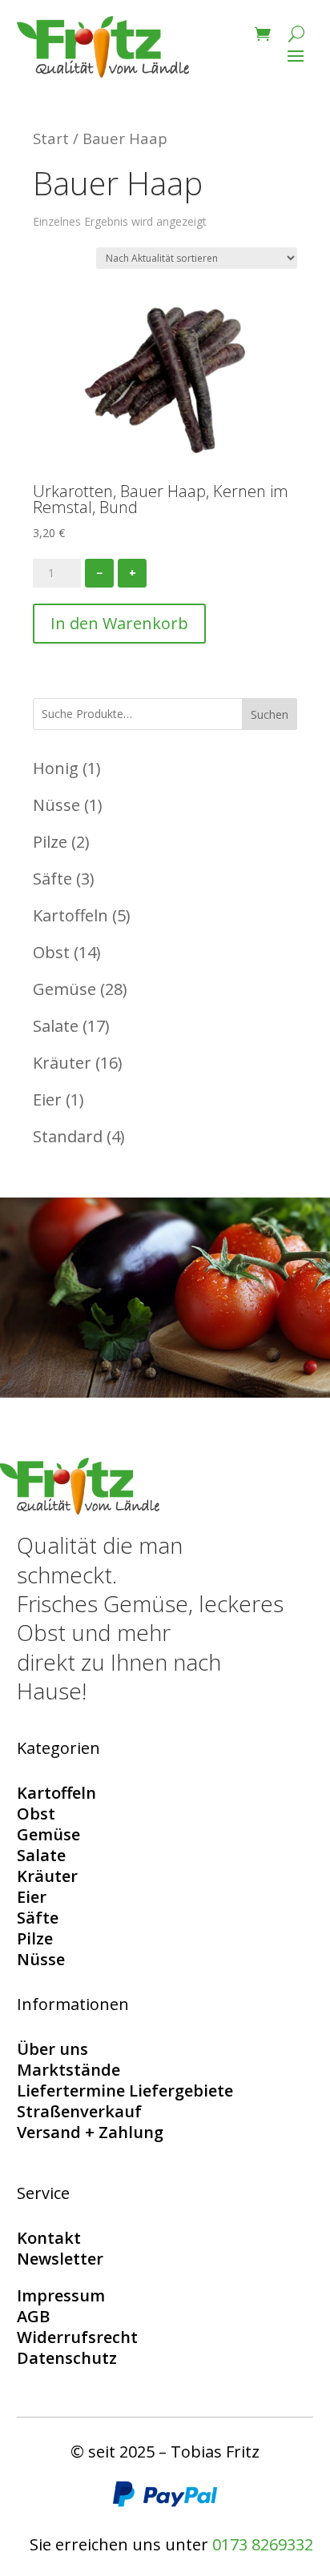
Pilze (35, 1938)
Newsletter (60, 2259)
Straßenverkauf (79, 2111)
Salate (41, 1855)
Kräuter (47, 1876)
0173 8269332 (263, 2544)
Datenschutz (67, 2358)
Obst (36, 1814)
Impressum (61, 2295)
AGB (33, 2316)
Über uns (52, 2049)
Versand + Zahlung (90, 2132)
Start (51, 138)
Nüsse (41, 1959)
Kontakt (49, 2238)
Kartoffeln (56, 1793)
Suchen (270, 714)
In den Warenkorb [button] (119, 623)
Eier (32, 1897)
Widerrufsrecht (77, 2337)
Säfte (38, 1918)
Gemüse (48, 1834)
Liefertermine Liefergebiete (125, 2090)
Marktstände (68, 2070)
